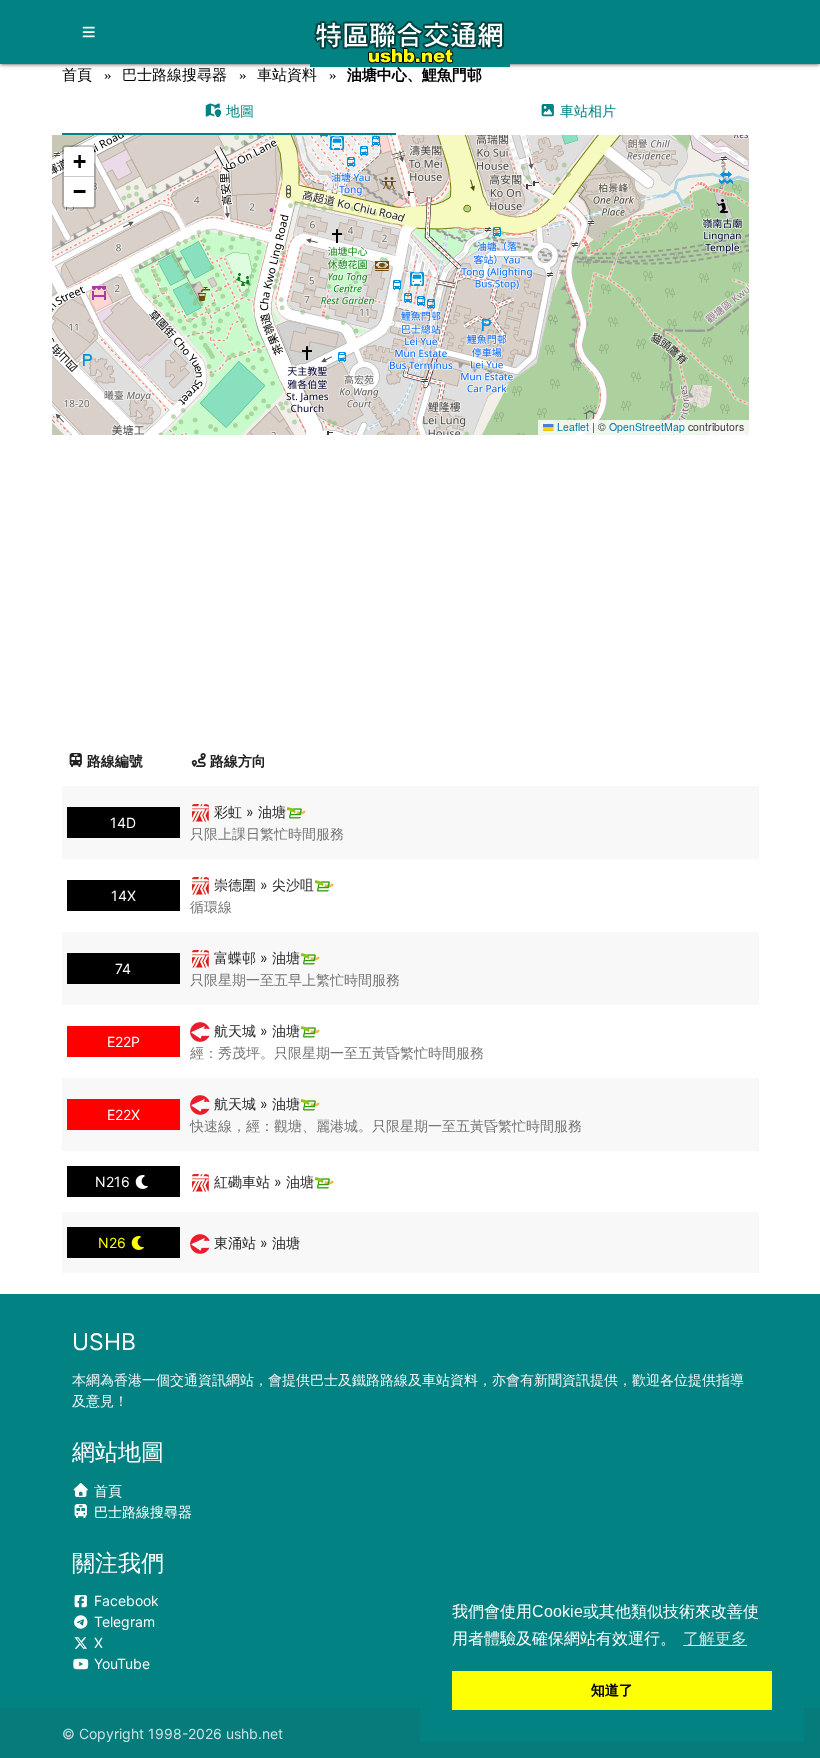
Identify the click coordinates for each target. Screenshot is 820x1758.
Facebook (124, 1600)
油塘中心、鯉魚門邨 (414, 74)
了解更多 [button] (715, 1638)
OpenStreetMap (647, 426)
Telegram (122, 1621)
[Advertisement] (410, 585)
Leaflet (571, 426)
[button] (400, 265)
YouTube (120, 1663)
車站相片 (586, 110)
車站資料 (287, 74)
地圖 (238, 110)
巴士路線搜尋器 (174, 74)
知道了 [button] (612, 1690)
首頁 (77, 74)
